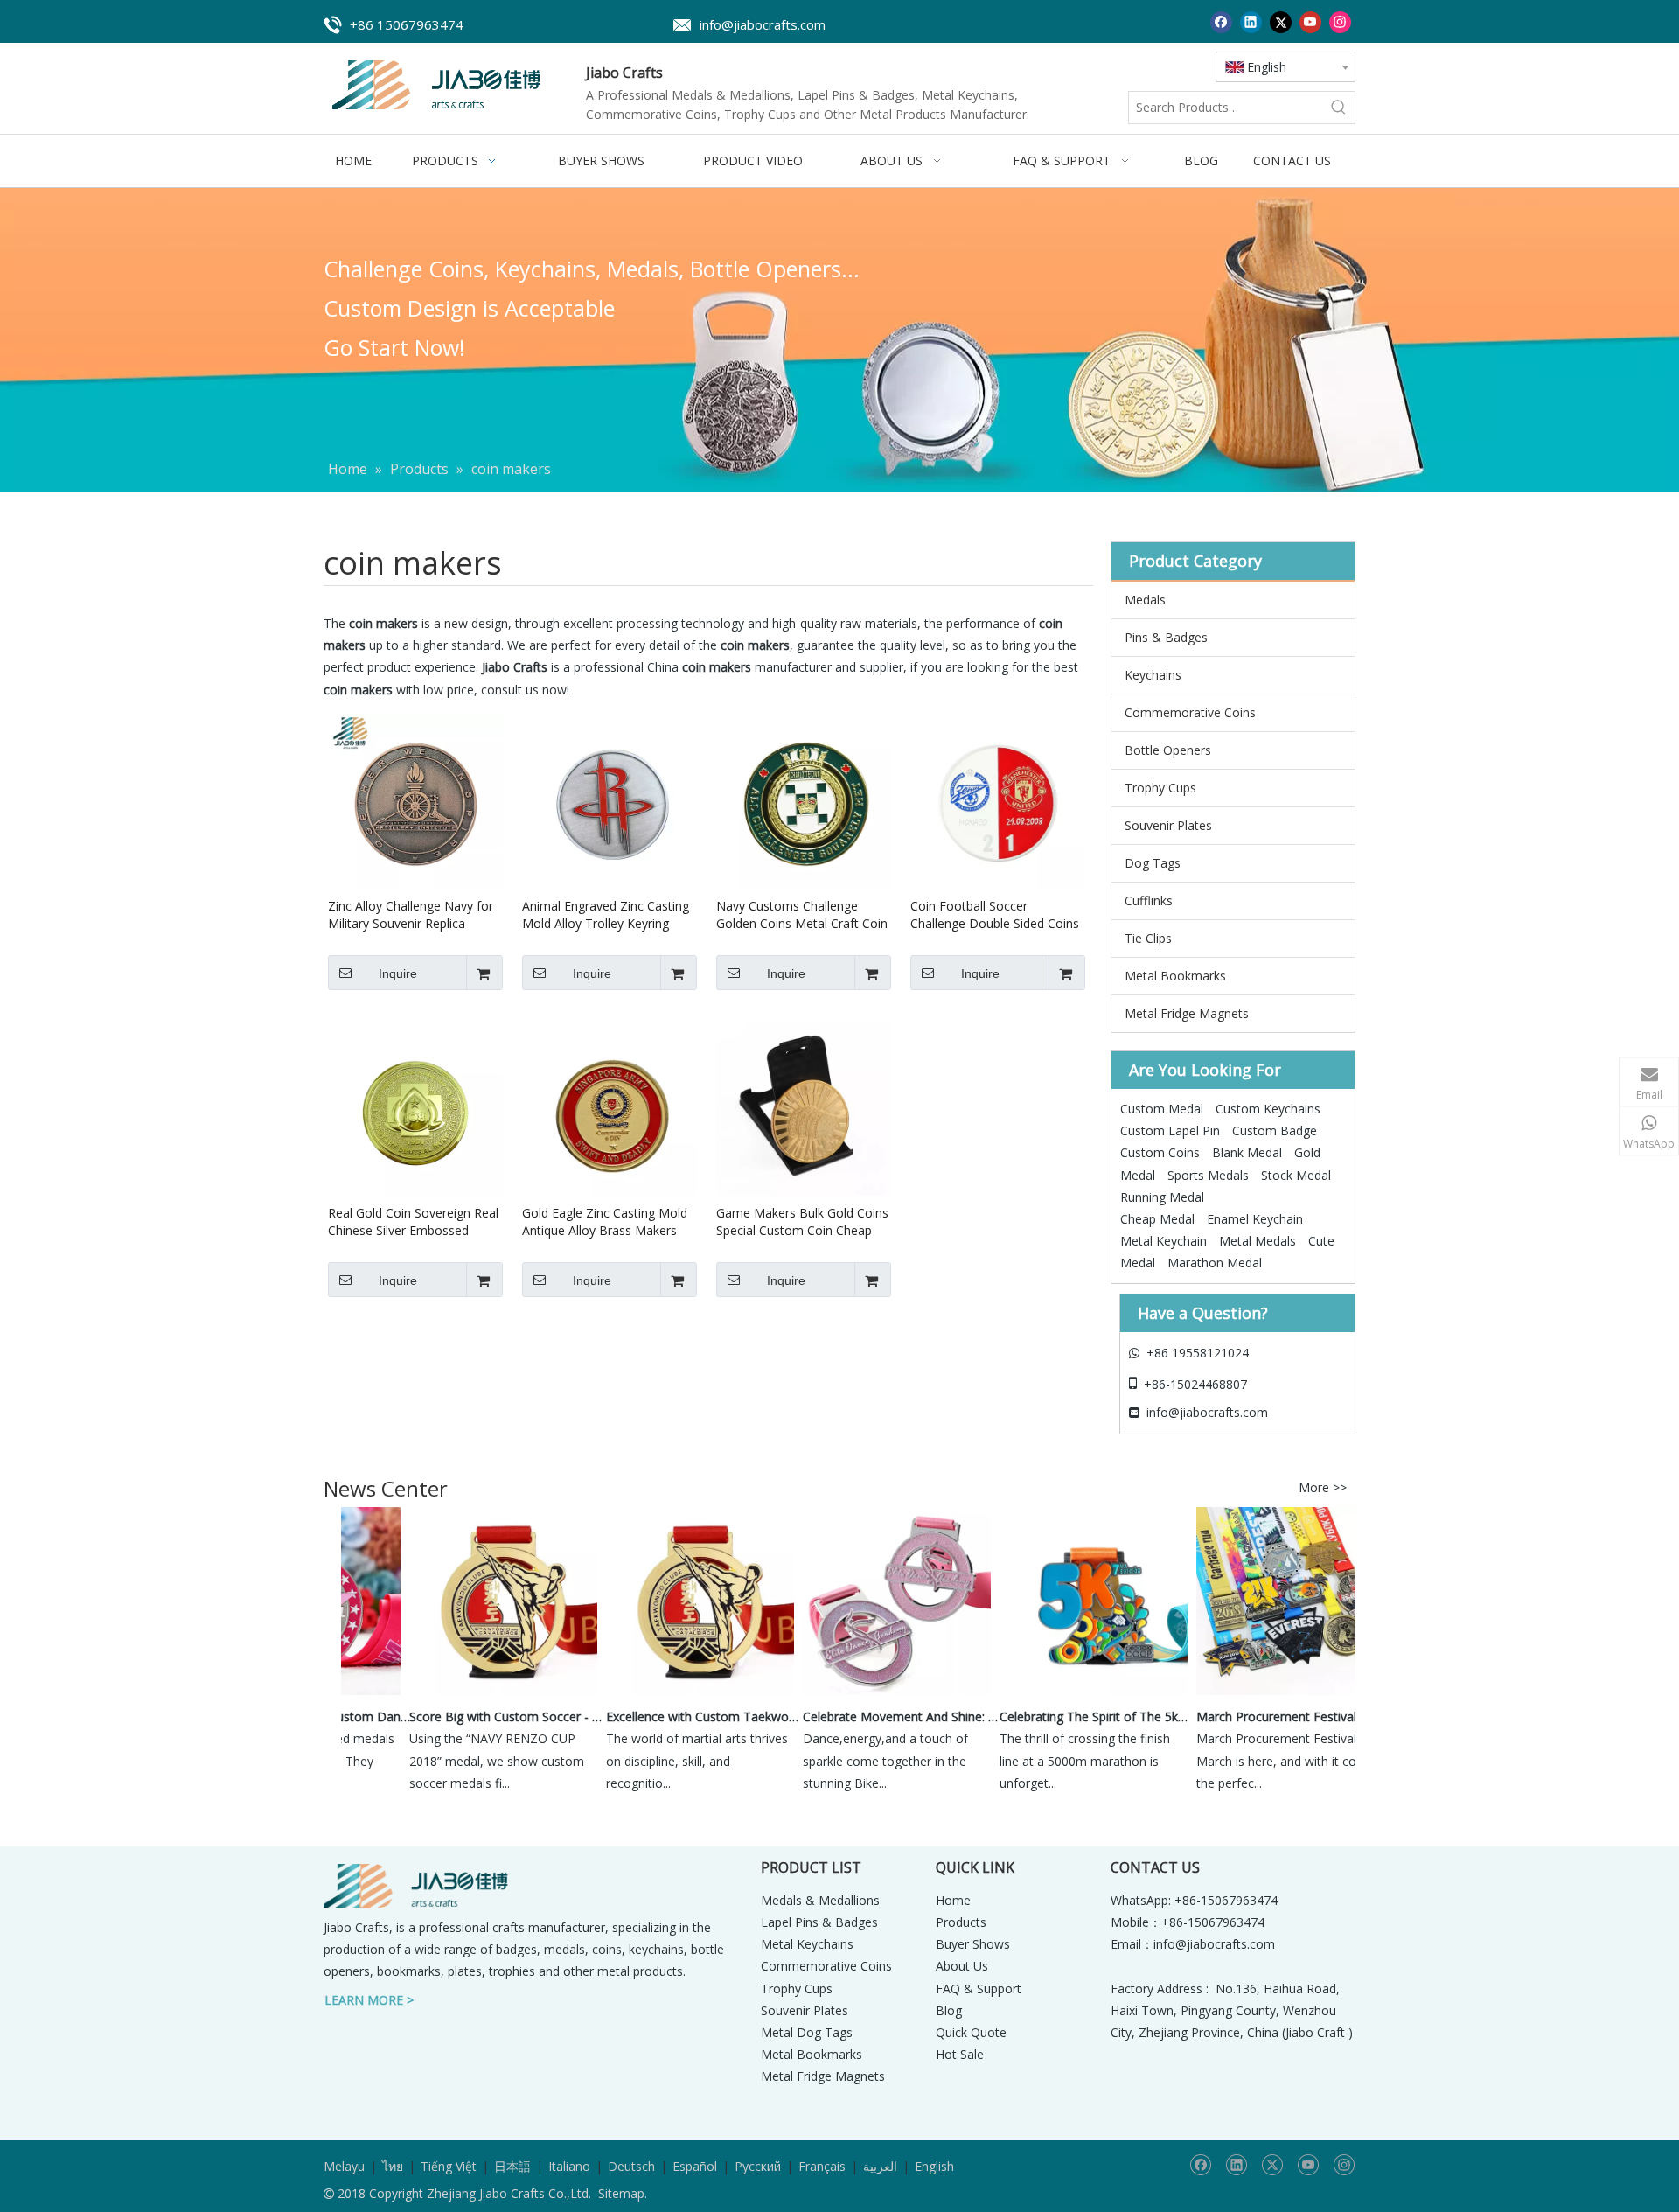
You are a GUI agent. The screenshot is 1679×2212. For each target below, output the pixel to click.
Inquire (398, 973)
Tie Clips (1148, 938)
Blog (949, 2010)
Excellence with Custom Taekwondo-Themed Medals (685, 1717)
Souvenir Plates (1168, 825)
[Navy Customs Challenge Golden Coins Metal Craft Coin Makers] (804, 800)
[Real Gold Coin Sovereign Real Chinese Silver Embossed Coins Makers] (415, 1107)
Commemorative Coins (1190, 712)
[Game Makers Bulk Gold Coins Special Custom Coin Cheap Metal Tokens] (804, 1107)
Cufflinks (1149, 900)
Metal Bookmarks (1175, 976)
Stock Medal (1296, 1175)
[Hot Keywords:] (1339, 108)
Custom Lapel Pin (1170, 1130)
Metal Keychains (807, 1944)
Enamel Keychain (1255, 1219)
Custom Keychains (1268, 1109)
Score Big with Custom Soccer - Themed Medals (488, 1717)
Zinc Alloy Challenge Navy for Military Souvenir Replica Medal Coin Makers (411, 915)
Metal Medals (1258, 1241)
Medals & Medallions (820, 1900)
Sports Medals (1208, 1175)
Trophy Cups (1160, 788)
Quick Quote (971, 2032)
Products (961, 1922)
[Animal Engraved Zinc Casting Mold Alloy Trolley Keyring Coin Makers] (610, 800)
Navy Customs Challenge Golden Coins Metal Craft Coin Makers (802, 915)
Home (953, 1900)
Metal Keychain (1163, 1241)
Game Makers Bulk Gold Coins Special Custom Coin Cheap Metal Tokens (802, 1222)
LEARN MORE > (369, 2000)
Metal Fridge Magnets (1187, 1013)
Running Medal (1162, 1197)
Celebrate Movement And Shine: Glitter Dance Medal (881, 1717)
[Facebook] (1221, 21)
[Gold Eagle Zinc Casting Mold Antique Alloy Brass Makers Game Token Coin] (610, 1107)
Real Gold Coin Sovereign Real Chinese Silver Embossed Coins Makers (413, 1222)
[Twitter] (1281, 21)
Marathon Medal (1215, 1263)
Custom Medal (1162, 1109)
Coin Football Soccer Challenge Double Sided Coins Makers (995, 915)
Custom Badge (1275, 1130)
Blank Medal (1247, 1152)
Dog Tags (1153, 863)
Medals (1145, 600)
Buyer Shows (973, 1944)
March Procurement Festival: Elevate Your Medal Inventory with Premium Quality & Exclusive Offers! (1275, 1717)
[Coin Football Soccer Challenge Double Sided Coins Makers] (998, 800)
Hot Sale (960, 2054)
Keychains (1153, 675)
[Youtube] (1310, 21)
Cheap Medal (1157, 1219)
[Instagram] (1340, 21)
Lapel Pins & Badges (819, 1922)
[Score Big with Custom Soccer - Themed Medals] (483, 1695)
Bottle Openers (1168, 750)
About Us (962, 1966)
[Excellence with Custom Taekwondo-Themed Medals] (680, 1695)
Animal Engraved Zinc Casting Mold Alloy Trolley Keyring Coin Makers (606, 915)
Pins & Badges (1166, 637)
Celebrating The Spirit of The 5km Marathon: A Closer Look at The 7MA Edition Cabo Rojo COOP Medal (1078, 1717)
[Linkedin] (1251, 21)
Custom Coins (1160, 1152)
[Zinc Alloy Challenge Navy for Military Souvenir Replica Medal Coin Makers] (415, 800)
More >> (1323, 1488)
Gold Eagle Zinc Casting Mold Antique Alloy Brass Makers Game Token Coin (605, 1222)
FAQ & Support (979, 1989)
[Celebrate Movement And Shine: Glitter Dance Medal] (877, 1695)
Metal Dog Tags (807, 2032)
